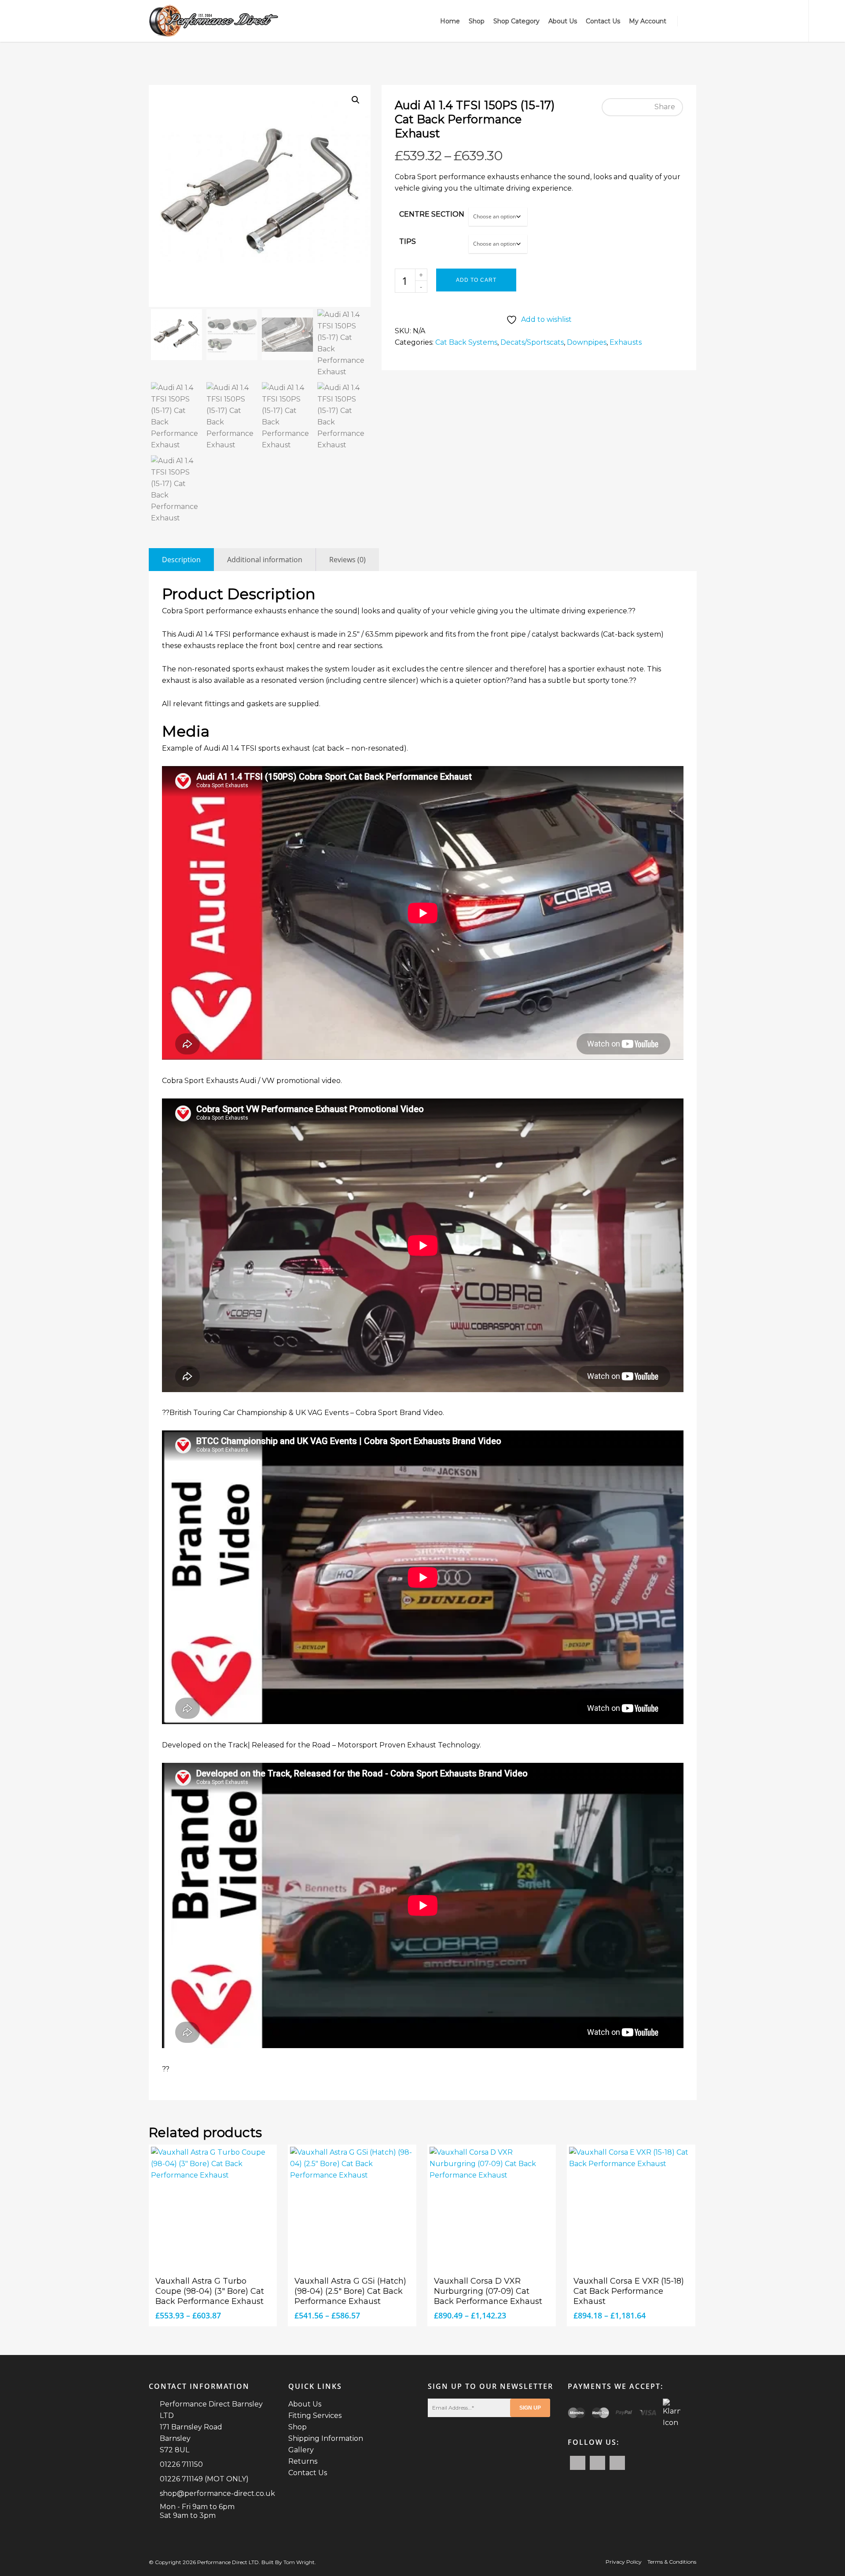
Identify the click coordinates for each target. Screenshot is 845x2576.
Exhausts (626, 342)
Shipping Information (326, 2438)
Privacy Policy (624, 2562)
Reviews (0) (347, 560)
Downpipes (587, 342)
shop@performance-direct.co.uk (217, 2493)
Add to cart (476, 280)
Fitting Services (315, 2416)
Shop (477, 21)
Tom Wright (299, 2562)
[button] (356, 100)
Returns (303, 2461)
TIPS (408, 241)
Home (450, 21)
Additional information (265, 560)
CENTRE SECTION (432, 214)
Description (181, 560)
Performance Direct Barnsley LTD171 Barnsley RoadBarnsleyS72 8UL (211, 2427)
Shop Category (516, 21)
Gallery (301, 2450)
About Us (563, 21)
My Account (648, 21)
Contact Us (603, 21)
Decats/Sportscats (532, 342)
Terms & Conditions (672, 2562)
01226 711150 (181, 2464)
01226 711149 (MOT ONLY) (204, 2479)
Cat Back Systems (466, 342)
